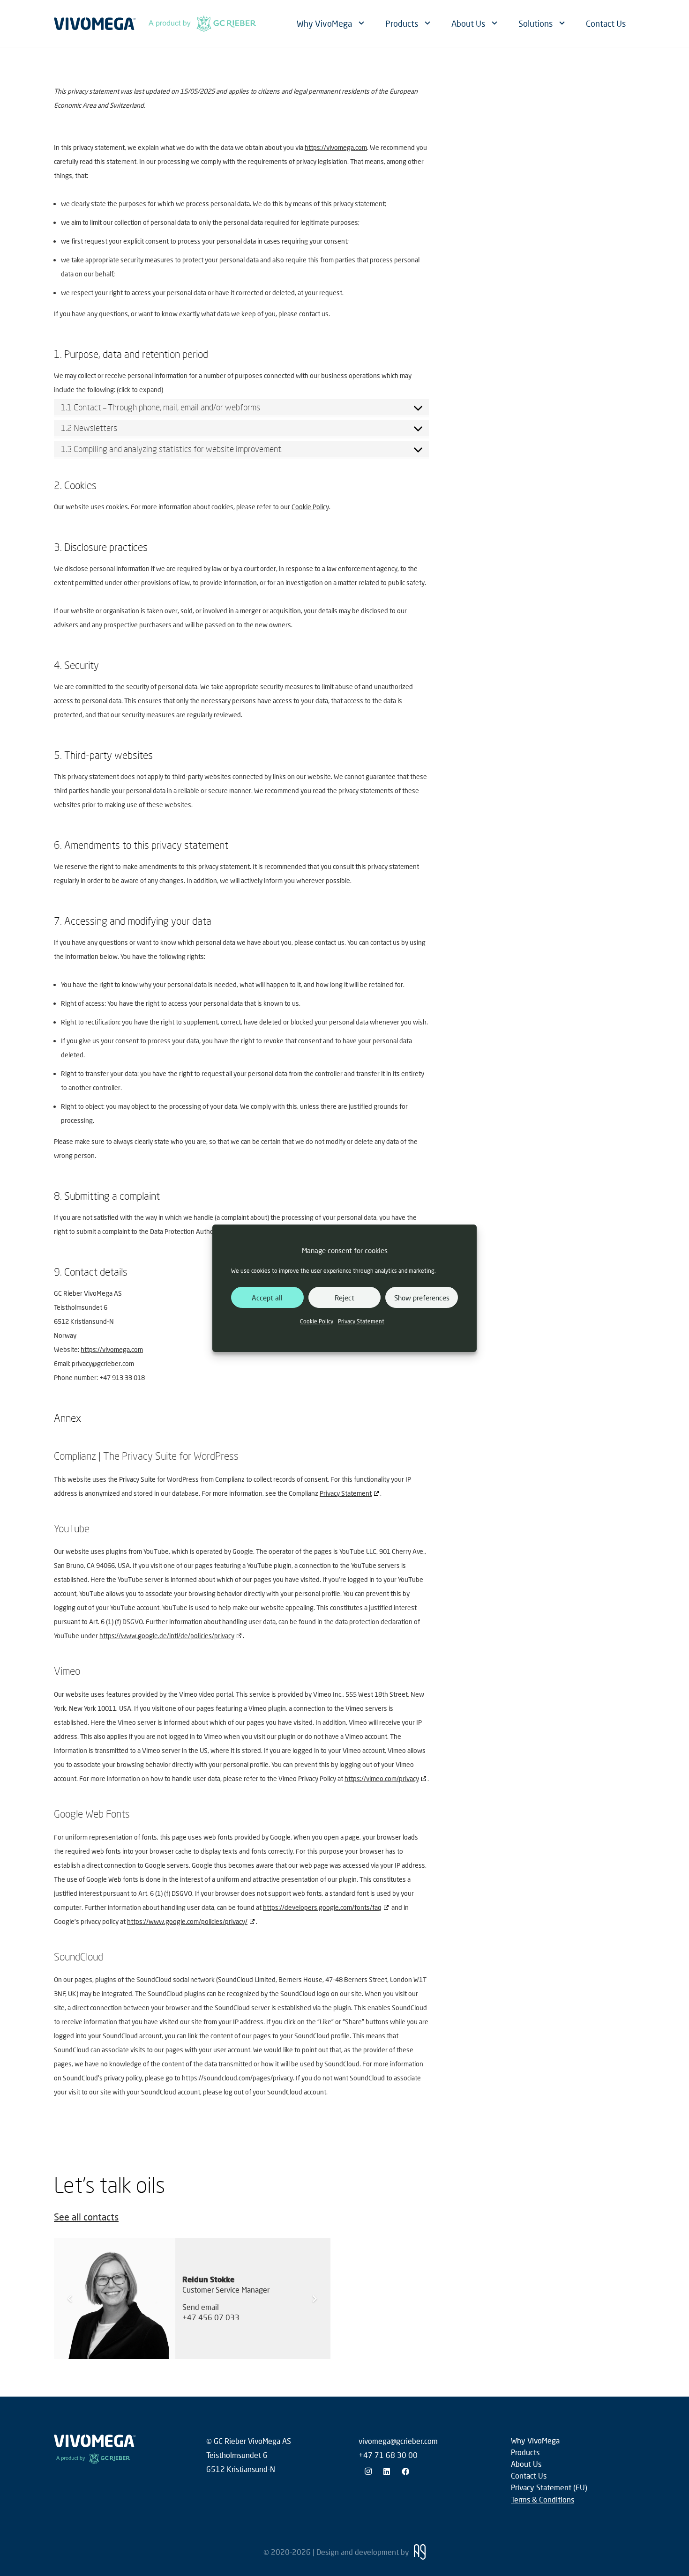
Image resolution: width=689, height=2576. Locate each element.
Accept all (267, 1297)
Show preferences (422, 1297)
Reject (344, 1297)
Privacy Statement (361, 1321)
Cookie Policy (317, 1321)
